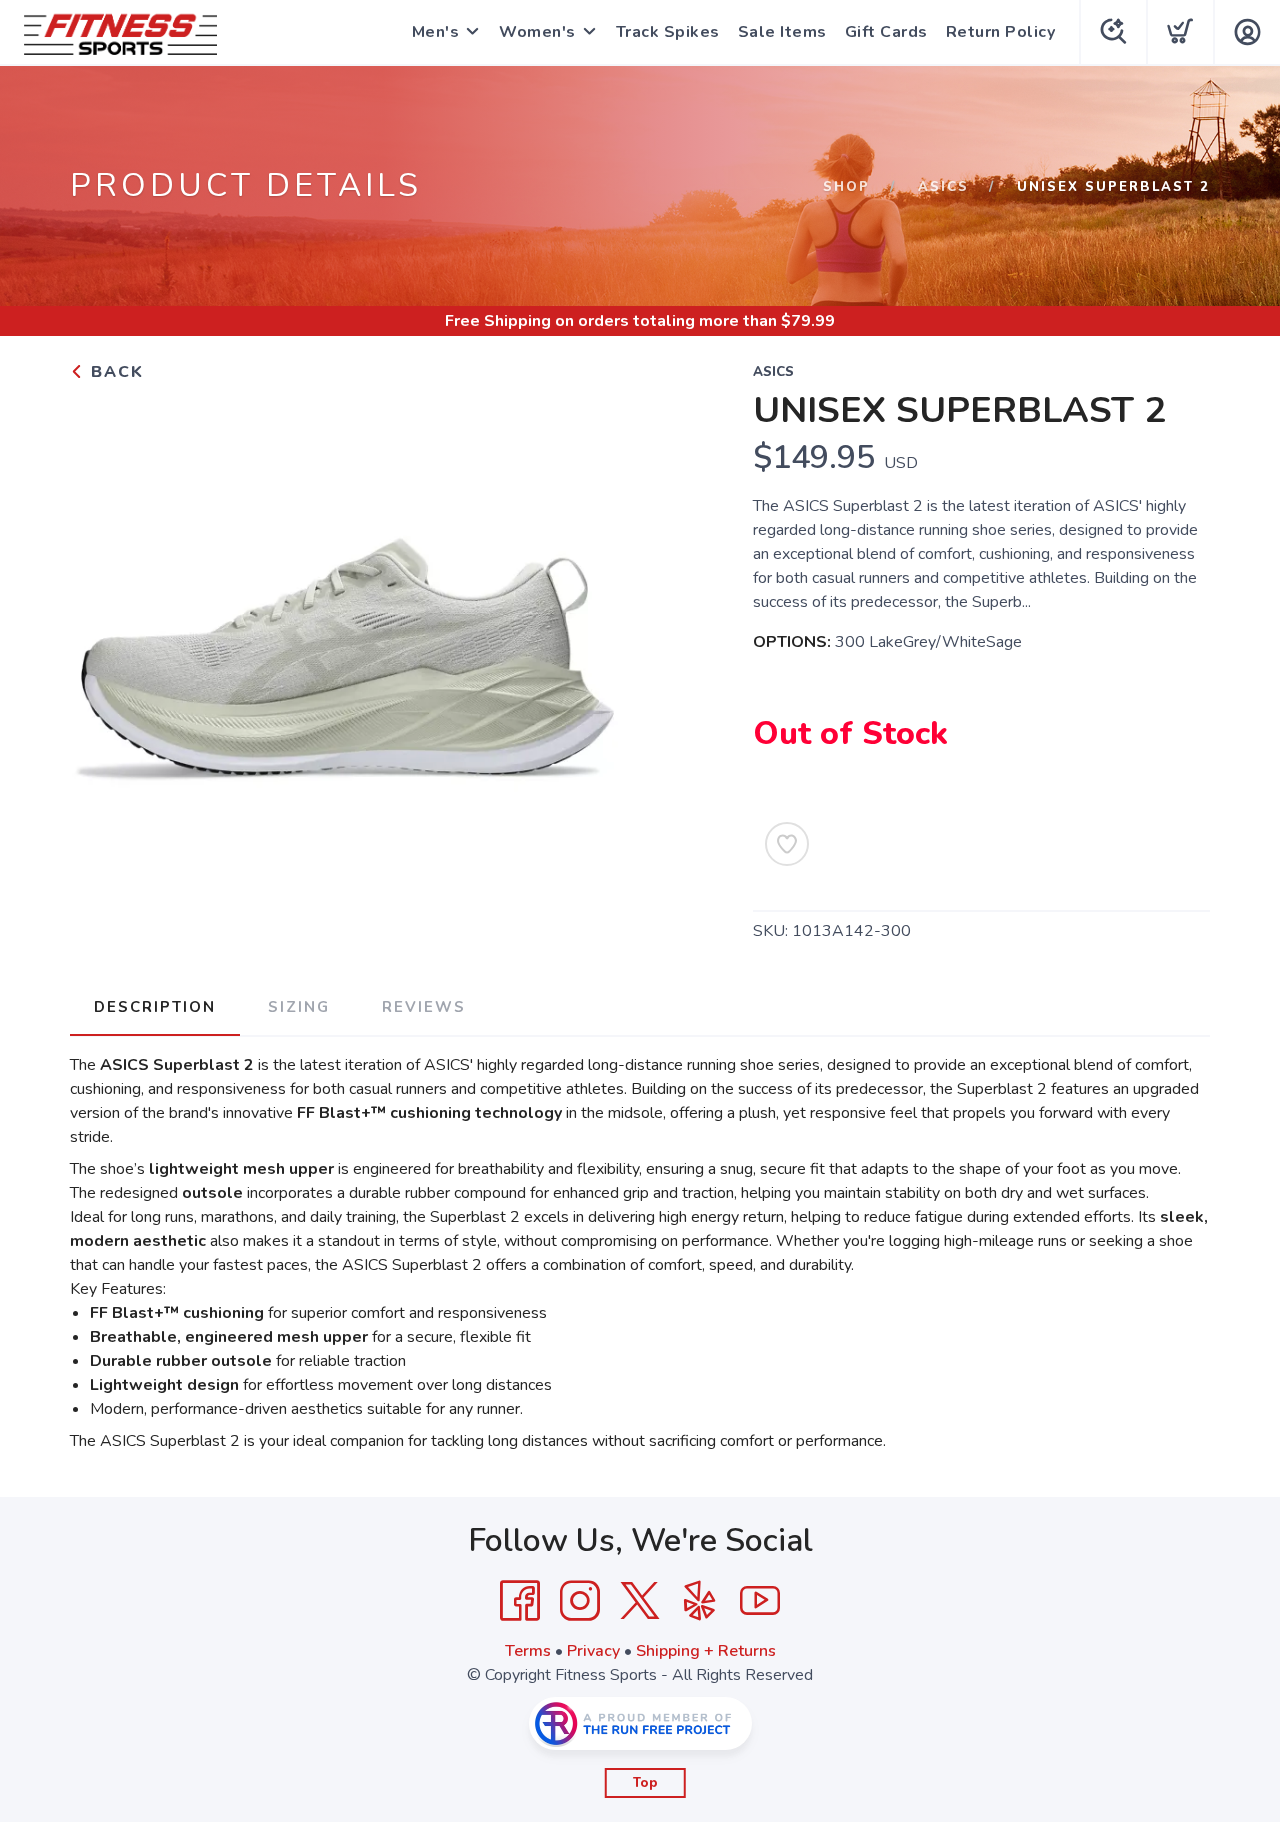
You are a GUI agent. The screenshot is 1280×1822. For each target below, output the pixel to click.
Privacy (593, 1651)
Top (645, 1783)
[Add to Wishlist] (787, 844)
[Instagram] (580, 1601)
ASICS (943, 187)
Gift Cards (886, 32)
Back (114, 372)
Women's (537, 32)
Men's (436, 32)
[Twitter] (640, 1601)
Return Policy (1001, 32)
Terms (528, 1651)
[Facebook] (520, 1601)
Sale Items (782, 32)
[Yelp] (700, 1601)
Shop (846, 187)
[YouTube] (760, 1601)
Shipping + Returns (706, 1651)
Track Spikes (668, 32)
